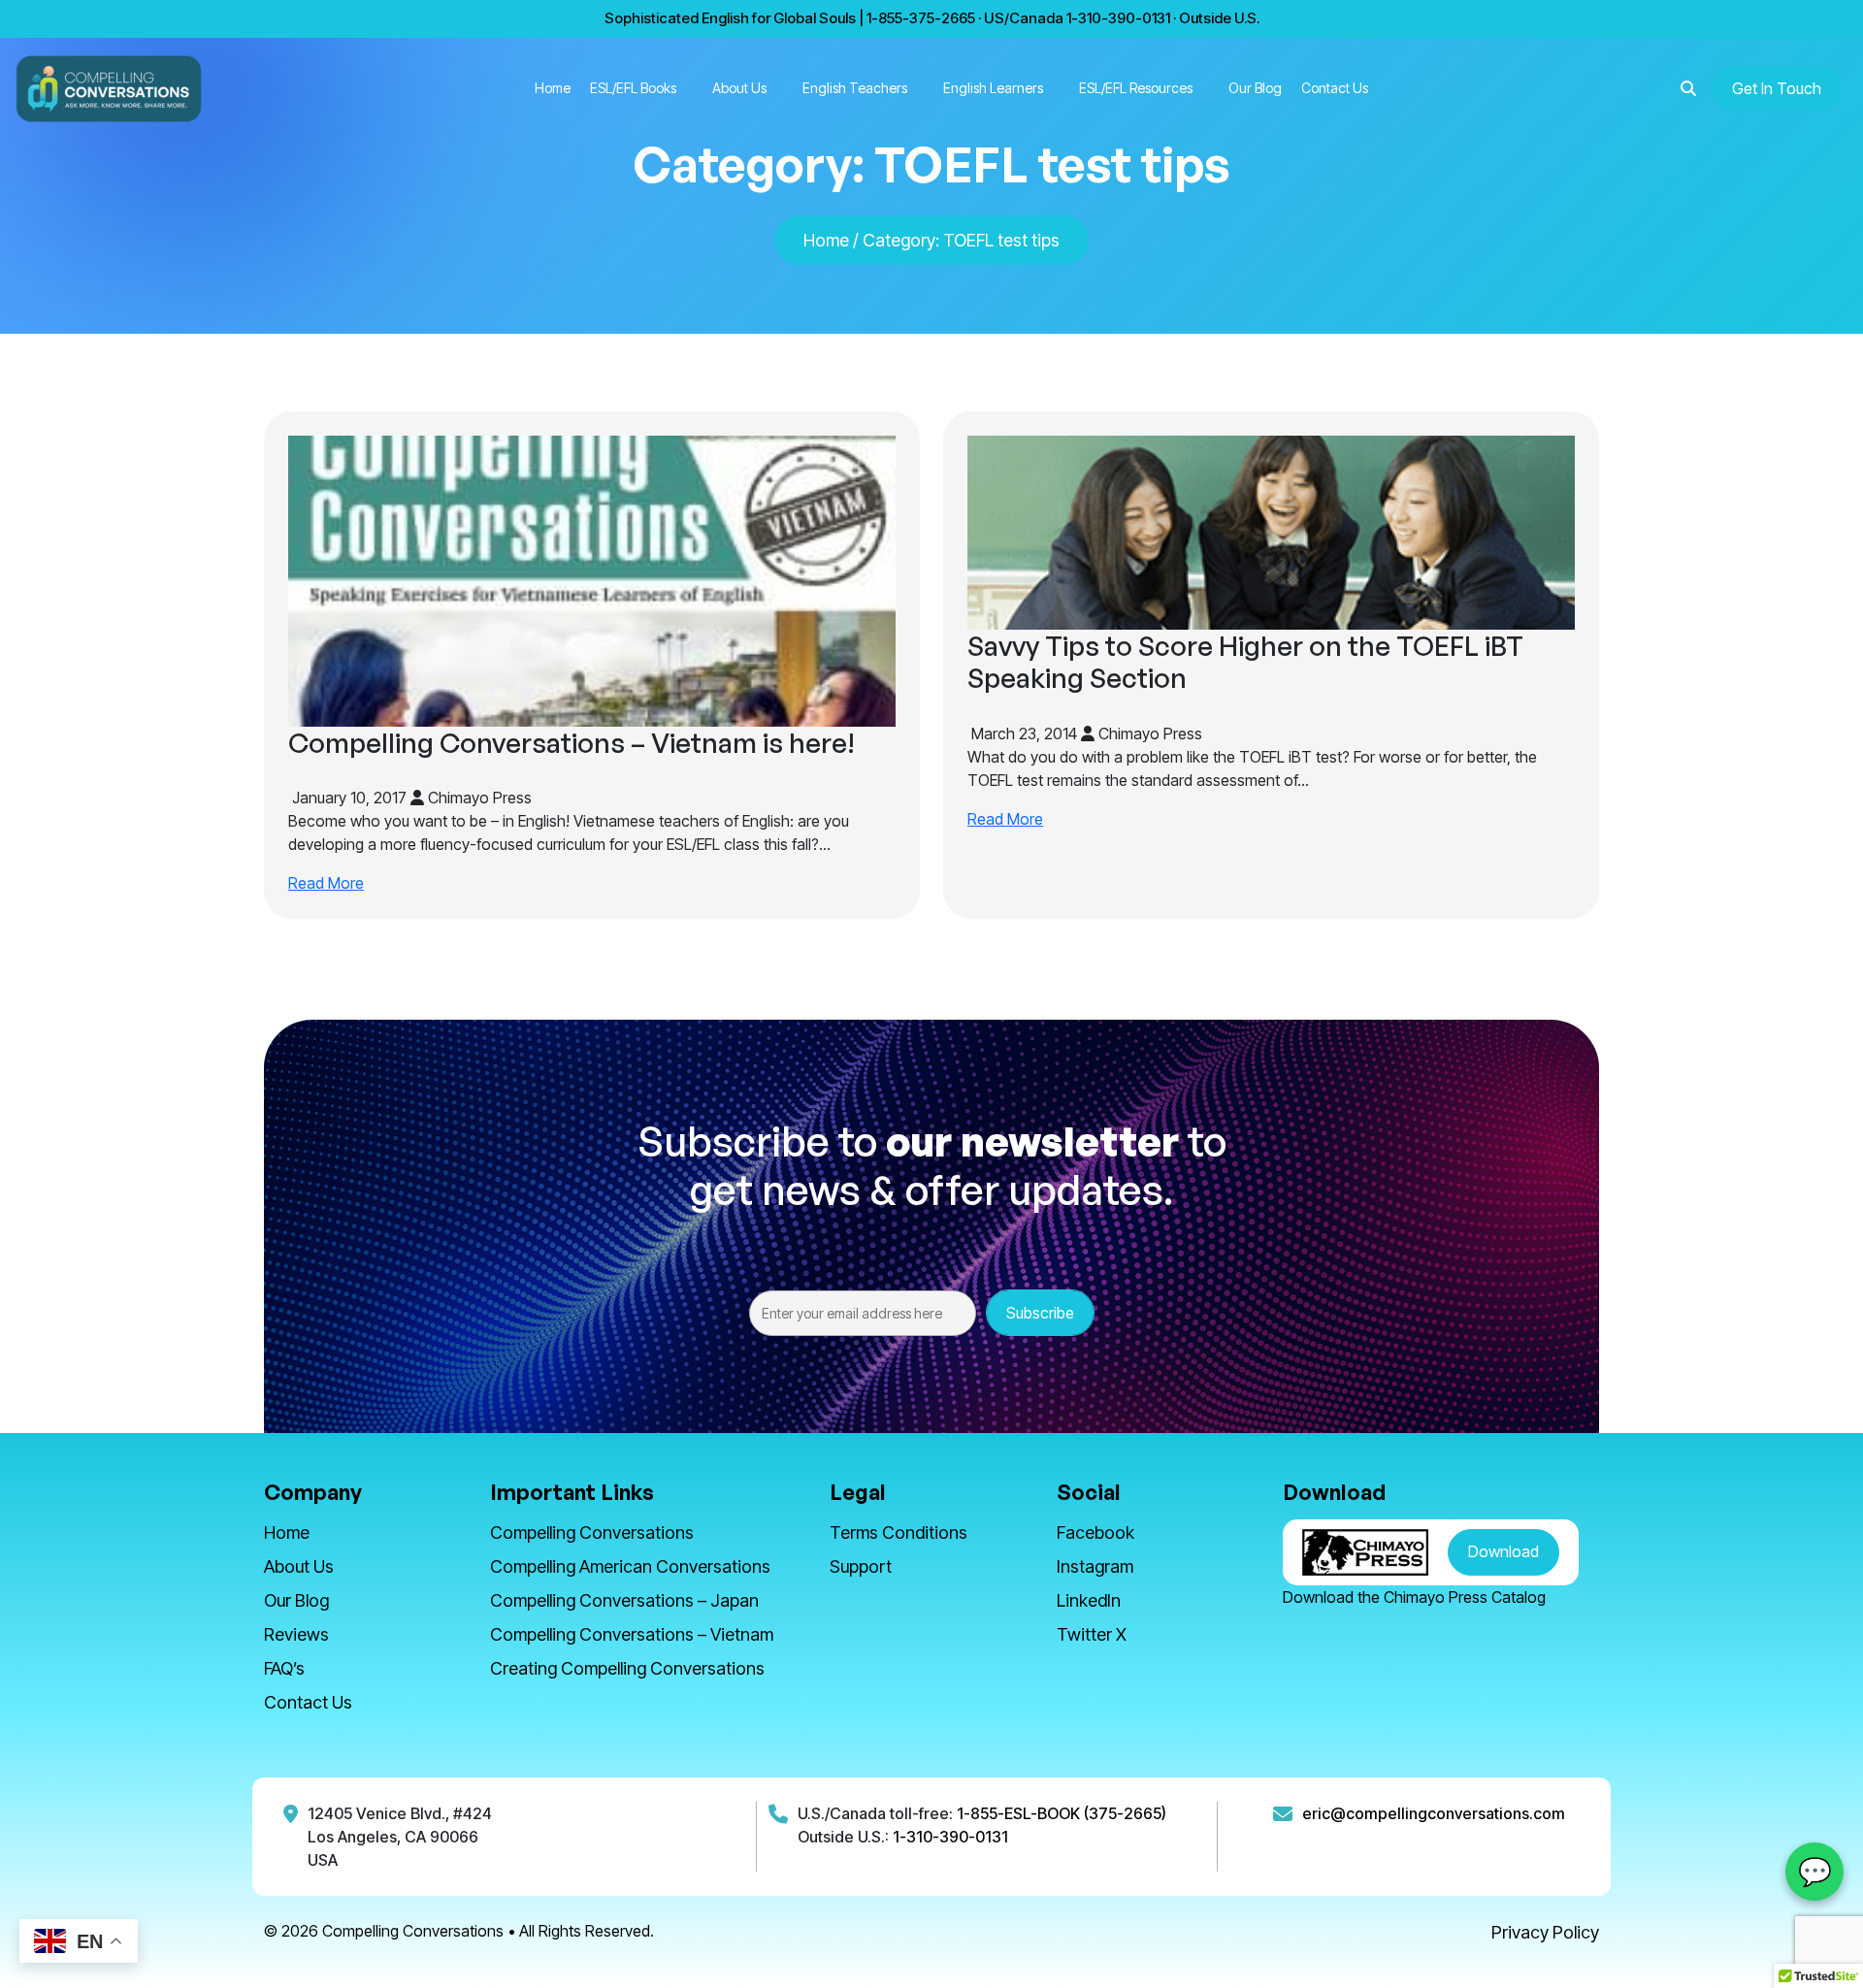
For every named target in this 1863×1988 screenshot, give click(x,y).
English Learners (993, 88)
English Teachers (855, 88)
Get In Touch (1777, 88)
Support (861, 1566)
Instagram (1095, 1566)
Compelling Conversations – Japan (624, 1600)
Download (1503, 1551)
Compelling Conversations (592, 1532)
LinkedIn (1089, 1600)
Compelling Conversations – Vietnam (632, 1634)
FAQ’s (284, 1668)
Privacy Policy (1545, 1932)
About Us (739, 88)
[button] (1688, 88)
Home (553, 88)
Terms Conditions (899, 1532)
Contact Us (1335, 88)
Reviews (296, 1634)
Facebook (1095, 1532)
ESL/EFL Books (633, 88)
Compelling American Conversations (630, 1566)
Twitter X (1092, 1634)
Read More (326, 883)
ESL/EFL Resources (1136, 88)
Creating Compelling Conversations (627, 1668)
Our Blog (1255, 88)
